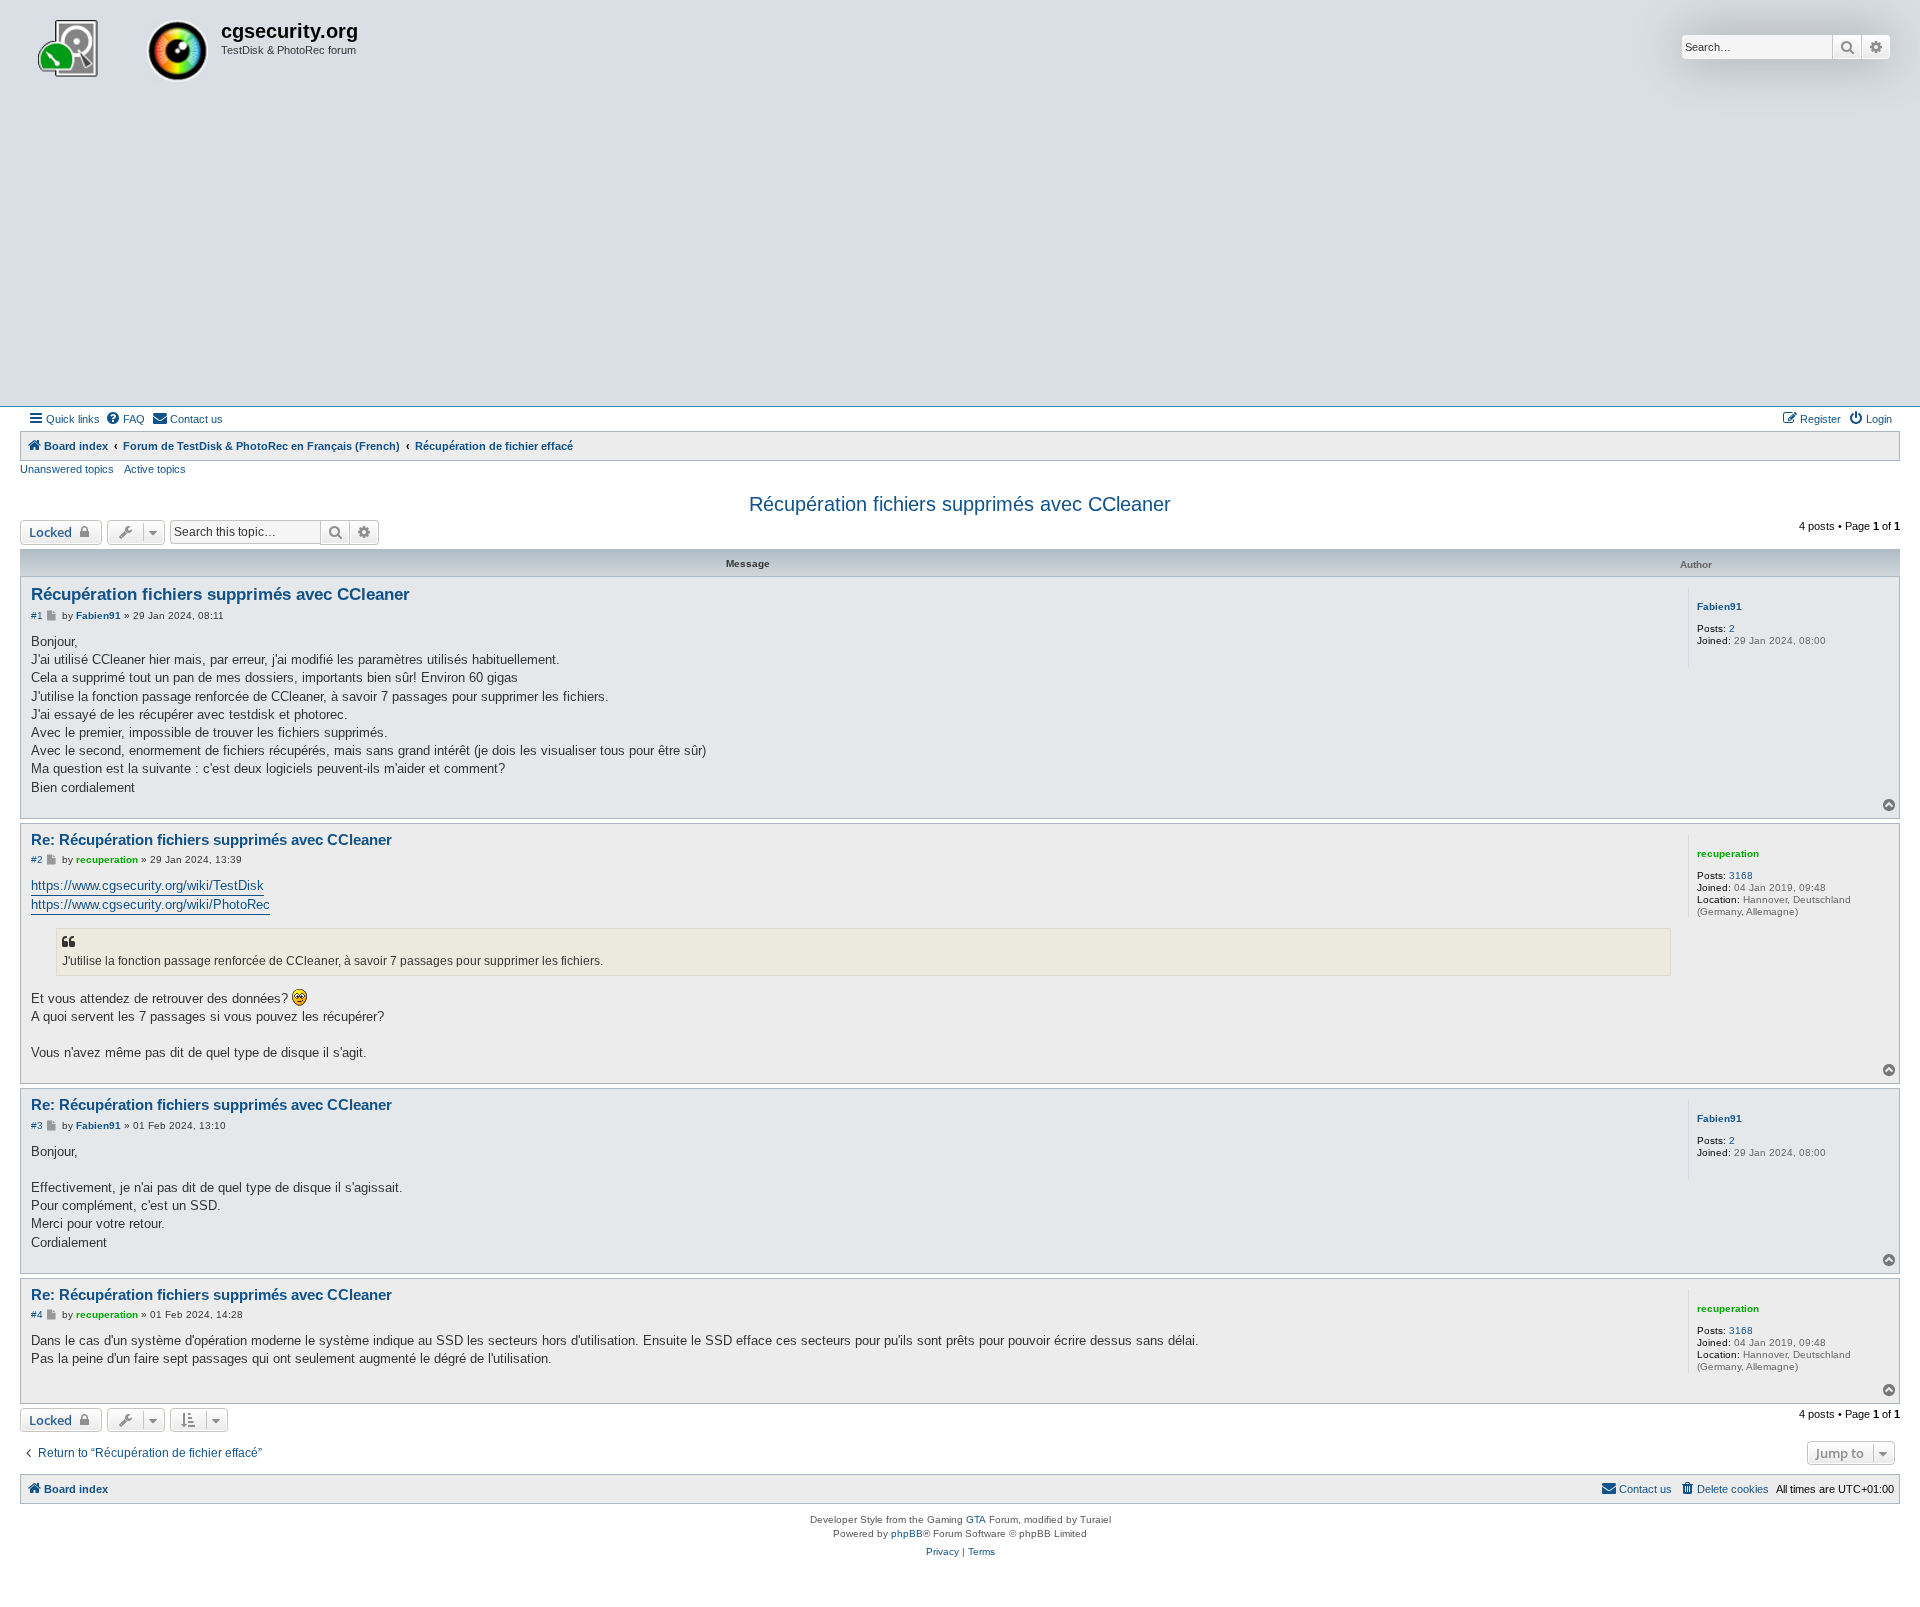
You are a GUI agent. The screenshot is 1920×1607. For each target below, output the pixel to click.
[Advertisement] (960, 256)
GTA (976, 1519)
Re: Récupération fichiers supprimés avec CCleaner (211, 839)
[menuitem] (125, 419)
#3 (37, 1125)
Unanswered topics (67, 469)
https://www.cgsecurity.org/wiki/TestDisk (147, 885)
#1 (37, 615)
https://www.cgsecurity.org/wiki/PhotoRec (150, 904)
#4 (37, 1314)
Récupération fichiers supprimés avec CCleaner (960, 504)
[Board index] (123, 53)
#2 (37, 859)
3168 (1741, 875)
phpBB (907, 1533)
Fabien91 (1719, 606)
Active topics (155, 469)
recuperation (1728, 853)
